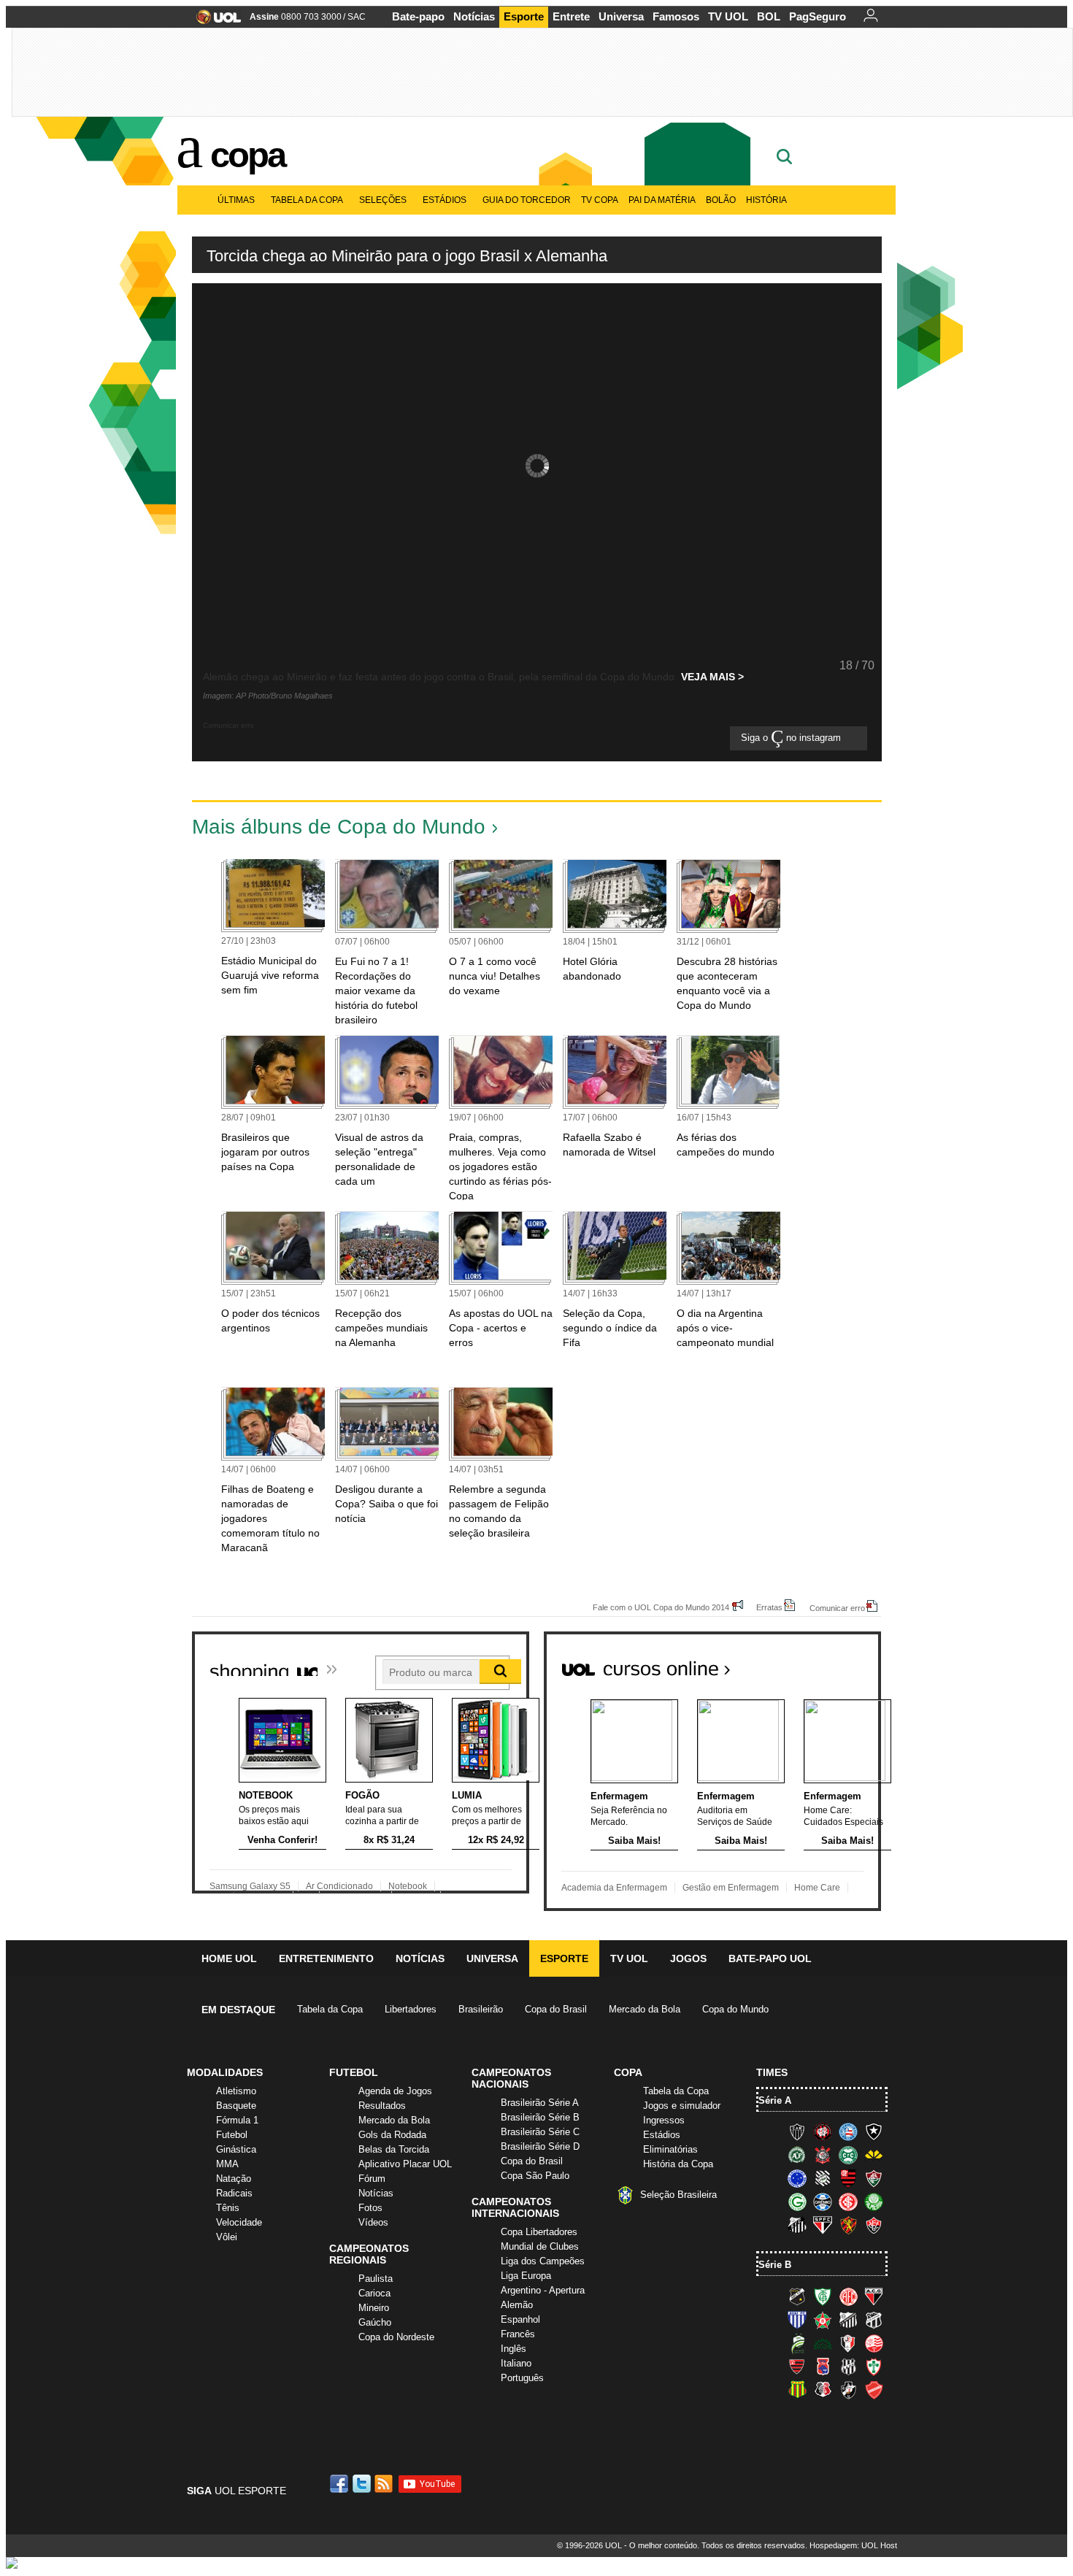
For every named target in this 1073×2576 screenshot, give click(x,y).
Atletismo (236, 2091)
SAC (357, 17)
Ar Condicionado (339, 1886)
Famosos (676, 16)
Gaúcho (375, 2322)
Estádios (445, 200)
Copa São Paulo (535, 2176)
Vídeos (373, 2222)
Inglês (514, 2349)
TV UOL (728, 16)
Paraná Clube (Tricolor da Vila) (823, 2367)
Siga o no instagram (792, 738)
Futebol (232, 2135)
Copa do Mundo (735, 2009)
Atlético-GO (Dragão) (874, 2296)
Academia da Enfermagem (614, 1888)
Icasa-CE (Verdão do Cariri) (823, 2343)
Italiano (516, 2363)
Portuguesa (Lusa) (874, 2367)
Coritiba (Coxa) (848, 2155)
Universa (621, 16)
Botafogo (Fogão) (874, 2131)
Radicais (234, 2193)
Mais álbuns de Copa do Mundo (339, 827)
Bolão (721, 200)
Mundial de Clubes (540, 2246)
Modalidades (225, 2072)
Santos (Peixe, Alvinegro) (797, 2225)
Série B (775, 2265)
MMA (227, 2164)
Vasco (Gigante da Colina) (848, 2390)
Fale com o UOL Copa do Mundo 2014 (661, 1607)
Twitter (363, 2484)
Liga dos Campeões (543, 2261)
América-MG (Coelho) (823, 2296)
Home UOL (229, 1958)
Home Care (817, 1888)
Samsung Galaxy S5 (250, 1886)
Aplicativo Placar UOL (405, 2164)
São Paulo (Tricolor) (823, 2225)
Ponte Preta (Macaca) (848, 2367)
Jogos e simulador (682, 2106)
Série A (775, 2100)
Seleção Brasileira (678, 2195)
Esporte (524, 16)
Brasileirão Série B (540, 2117)
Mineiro (374, 2308)
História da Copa (678, 2164)
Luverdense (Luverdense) (797, 2343)
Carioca (374, 2293)
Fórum (372, 2179)
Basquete (236, 2106)
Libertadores (411, 2009)
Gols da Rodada (392, 2135)
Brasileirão (481, 2009)
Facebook (341, 2484)
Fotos (370, 2208)
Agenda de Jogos (395, 2091)
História (766, 200)
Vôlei (227, 2237)
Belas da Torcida (394, 2149)
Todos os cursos (831, 1663)
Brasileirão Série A (540, 2103)
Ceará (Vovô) (874, 2320)
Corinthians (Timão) (823, 2155)
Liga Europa (526, 2276)
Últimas (236, 200)
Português (522, 2378)
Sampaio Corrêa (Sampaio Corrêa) (797, 2390)
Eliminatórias (670, 2149)
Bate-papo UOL (770, 1958)
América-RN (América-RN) (848, 2296)
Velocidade (239, 2222)
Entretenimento (326, 1958)
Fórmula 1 (237, 2120)
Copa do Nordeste (396, 2337)
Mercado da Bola (645, 2009)
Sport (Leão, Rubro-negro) (848, 2225)
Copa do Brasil (556, 2009)
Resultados (382, 2106)
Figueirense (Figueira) (823, 2178)
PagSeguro (818, 16)
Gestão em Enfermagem (731, 1888)
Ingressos (664, 2120)
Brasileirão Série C (540, 2132)
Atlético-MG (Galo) (797, 2131)
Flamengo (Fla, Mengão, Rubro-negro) (848, 2178)
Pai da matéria (662, 200)
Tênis (228, 2208)
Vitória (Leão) (874, 2225)
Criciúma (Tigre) (874, 2155)
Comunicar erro (837, 1608)
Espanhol (520, 2319)
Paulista (376, 2279)
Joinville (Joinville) (848, 2343)
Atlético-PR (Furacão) (823, 2131)
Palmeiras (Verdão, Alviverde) (874, 2202)
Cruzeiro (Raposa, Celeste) (797, 2178)
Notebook (408, 1886)
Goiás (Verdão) (797, 2202)
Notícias (474, 16)
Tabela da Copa (307, 200)
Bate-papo (418, 16)
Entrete (571, 16)
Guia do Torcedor (527, 200)
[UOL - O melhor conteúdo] (214, 22)
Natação (234, 2179)
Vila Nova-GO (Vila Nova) (874, 2390)
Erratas (769, 1607)
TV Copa (600, 200)
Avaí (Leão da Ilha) (797, 2320)
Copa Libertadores (539, 2232)
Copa (247, 155)
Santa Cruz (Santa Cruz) (823, 2390)
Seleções (383, 200)
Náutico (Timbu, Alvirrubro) (874, 2343)
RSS (385, 2484)
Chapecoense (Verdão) (797, 2155)
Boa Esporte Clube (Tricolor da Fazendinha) (823, 2320)
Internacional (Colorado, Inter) (848, 2202)
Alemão (517, 2305)
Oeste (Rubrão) (797, 2367)
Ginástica (236, 2149)
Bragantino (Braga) (848, 2320)
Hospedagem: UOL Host (853, 2545)
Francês (518, 2334)
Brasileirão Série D (540, 2146)
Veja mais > (712, 677)
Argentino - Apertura (543, 2290)
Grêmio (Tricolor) (823, 2202)
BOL (769, 16)
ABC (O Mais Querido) (797, 2296)
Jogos (688, 1958)
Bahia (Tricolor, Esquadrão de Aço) (848, 2131)
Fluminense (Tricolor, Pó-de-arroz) (874, 2178)
